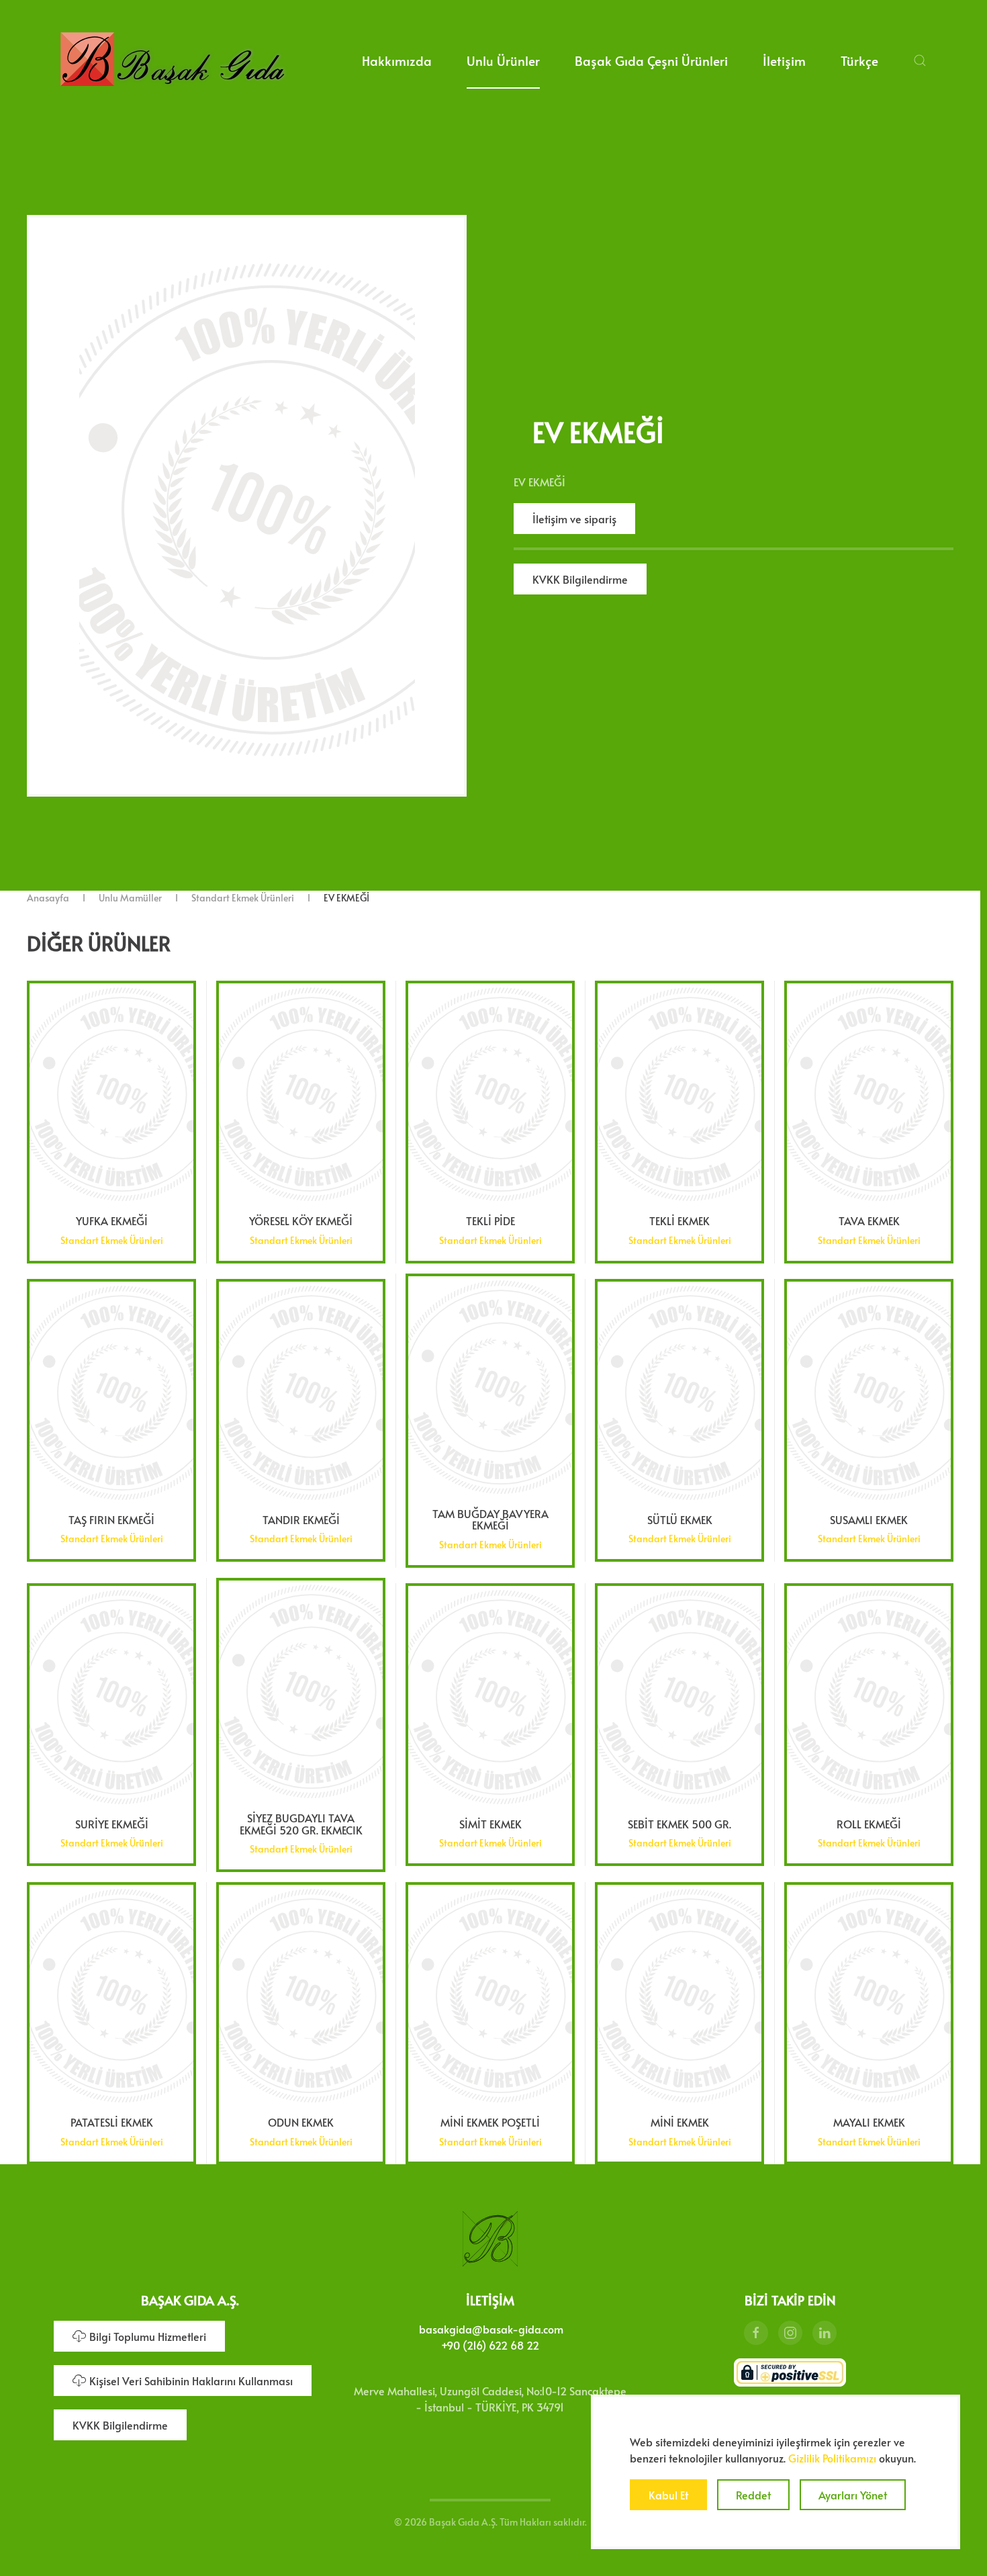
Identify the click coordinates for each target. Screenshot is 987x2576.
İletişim (784, 60)
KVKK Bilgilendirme (580, 579)
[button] (920, 60)
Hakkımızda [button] (397, 60)
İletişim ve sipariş (574, 519)
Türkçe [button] (859, 60)
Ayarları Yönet (853, 2495)
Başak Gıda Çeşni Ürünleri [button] (651, 60)
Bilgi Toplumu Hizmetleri (148, 2336)
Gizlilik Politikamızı (832, 2458)
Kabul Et (668, 2495)
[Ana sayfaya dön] (172, 60)
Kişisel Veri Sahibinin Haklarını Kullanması (191, 2381)
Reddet (753, 2495)
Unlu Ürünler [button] (503, 60)
